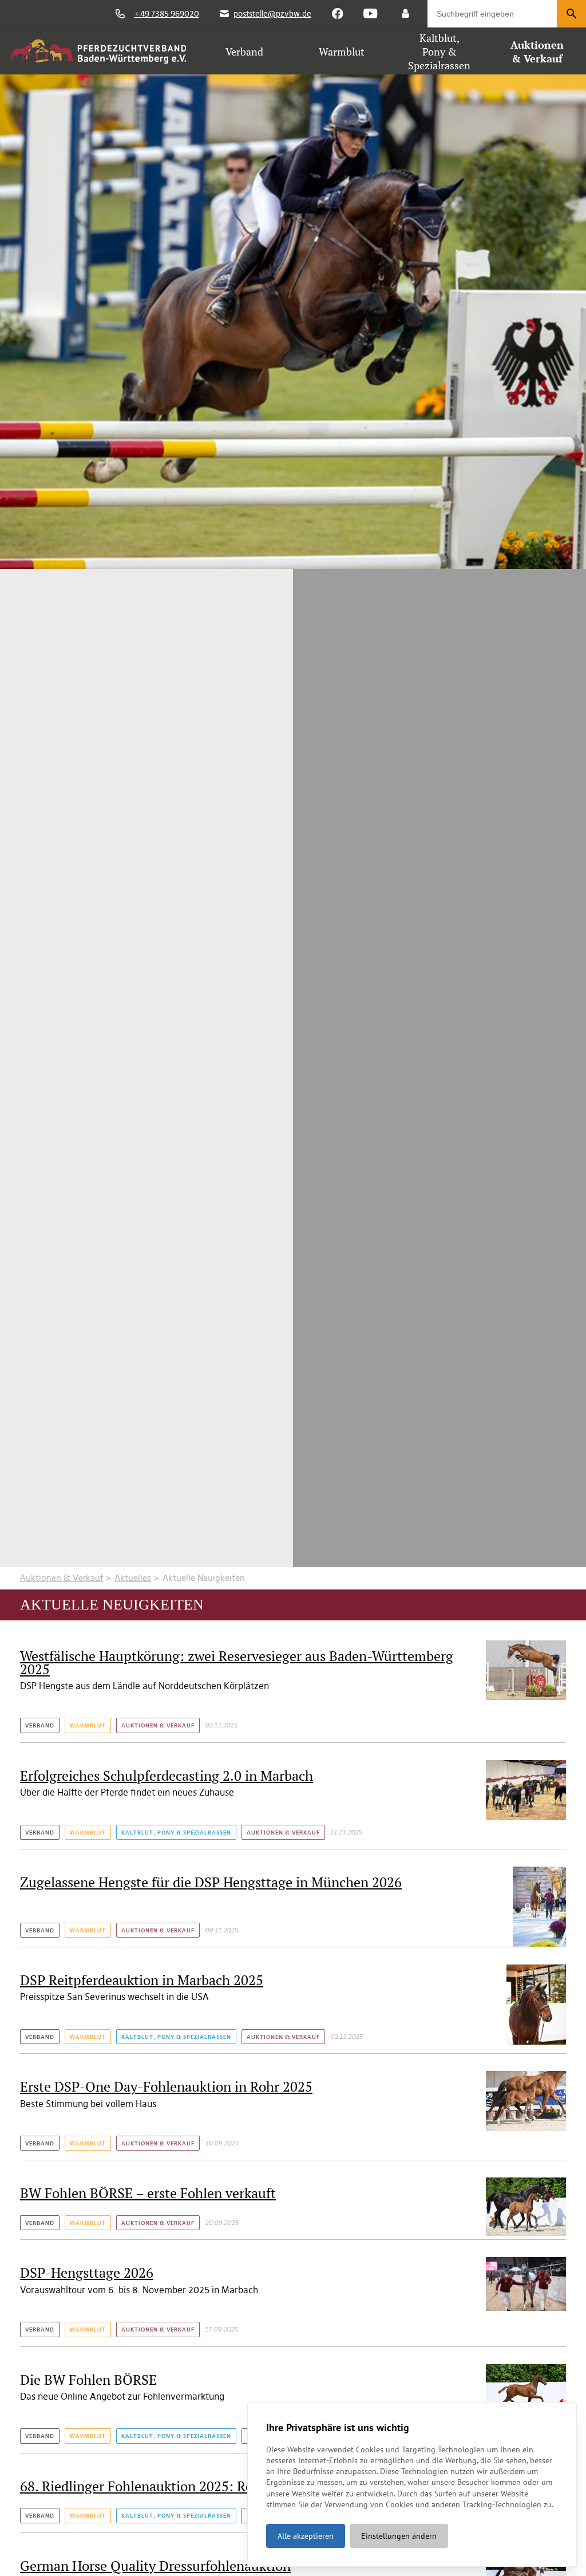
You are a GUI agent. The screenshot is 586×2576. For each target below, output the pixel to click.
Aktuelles (133, 1578)
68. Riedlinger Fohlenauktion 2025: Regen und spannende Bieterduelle (234, 2486)
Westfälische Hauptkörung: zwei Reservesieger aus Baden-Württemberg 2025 (237, 1662)
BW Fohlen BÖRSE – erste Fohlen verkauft (148, 2193)
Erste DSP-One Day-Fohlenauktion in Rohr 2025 (166, 2086)
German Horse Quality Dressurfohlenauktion (155, 2566)
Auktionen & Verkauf (62, 1578)
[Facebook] (338, 14)
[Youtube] (370, 14)
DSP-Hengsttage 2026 (87, 2273)
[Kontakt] (405, 14)
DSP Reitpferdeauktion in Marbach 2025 (142, 1980)
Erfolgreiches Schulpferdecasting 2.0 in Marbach (167, 1776)
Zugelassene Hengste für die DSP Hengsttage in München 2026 (211, 1882)
